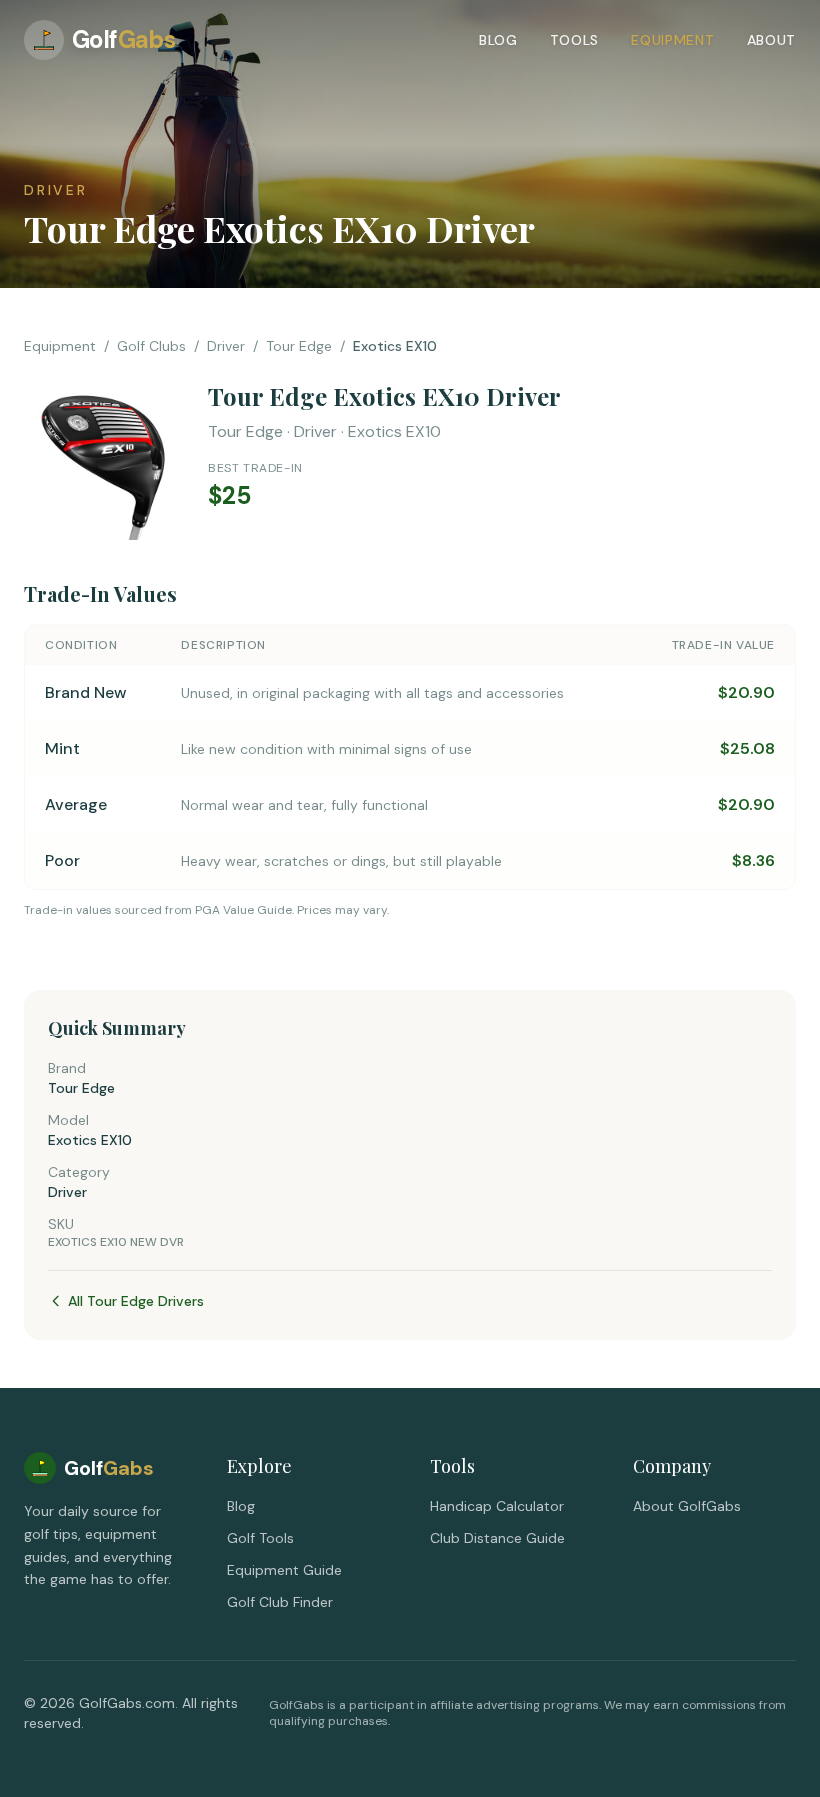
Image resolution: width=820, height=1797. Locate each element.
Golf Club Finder (280, 1602)
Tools (575, 40)
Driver (226, 346)
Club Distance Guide (497, 1538)
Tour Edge (299, 346)
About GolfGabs (687, 1506)
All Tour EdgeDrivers (136, 1301)
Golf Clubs (151, 346)
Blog (498, 40)
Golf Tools (260, 1538)
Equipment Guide (284, 1570)
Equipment (672, 40)
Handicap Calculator (497, 1506)
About (772, 40)
